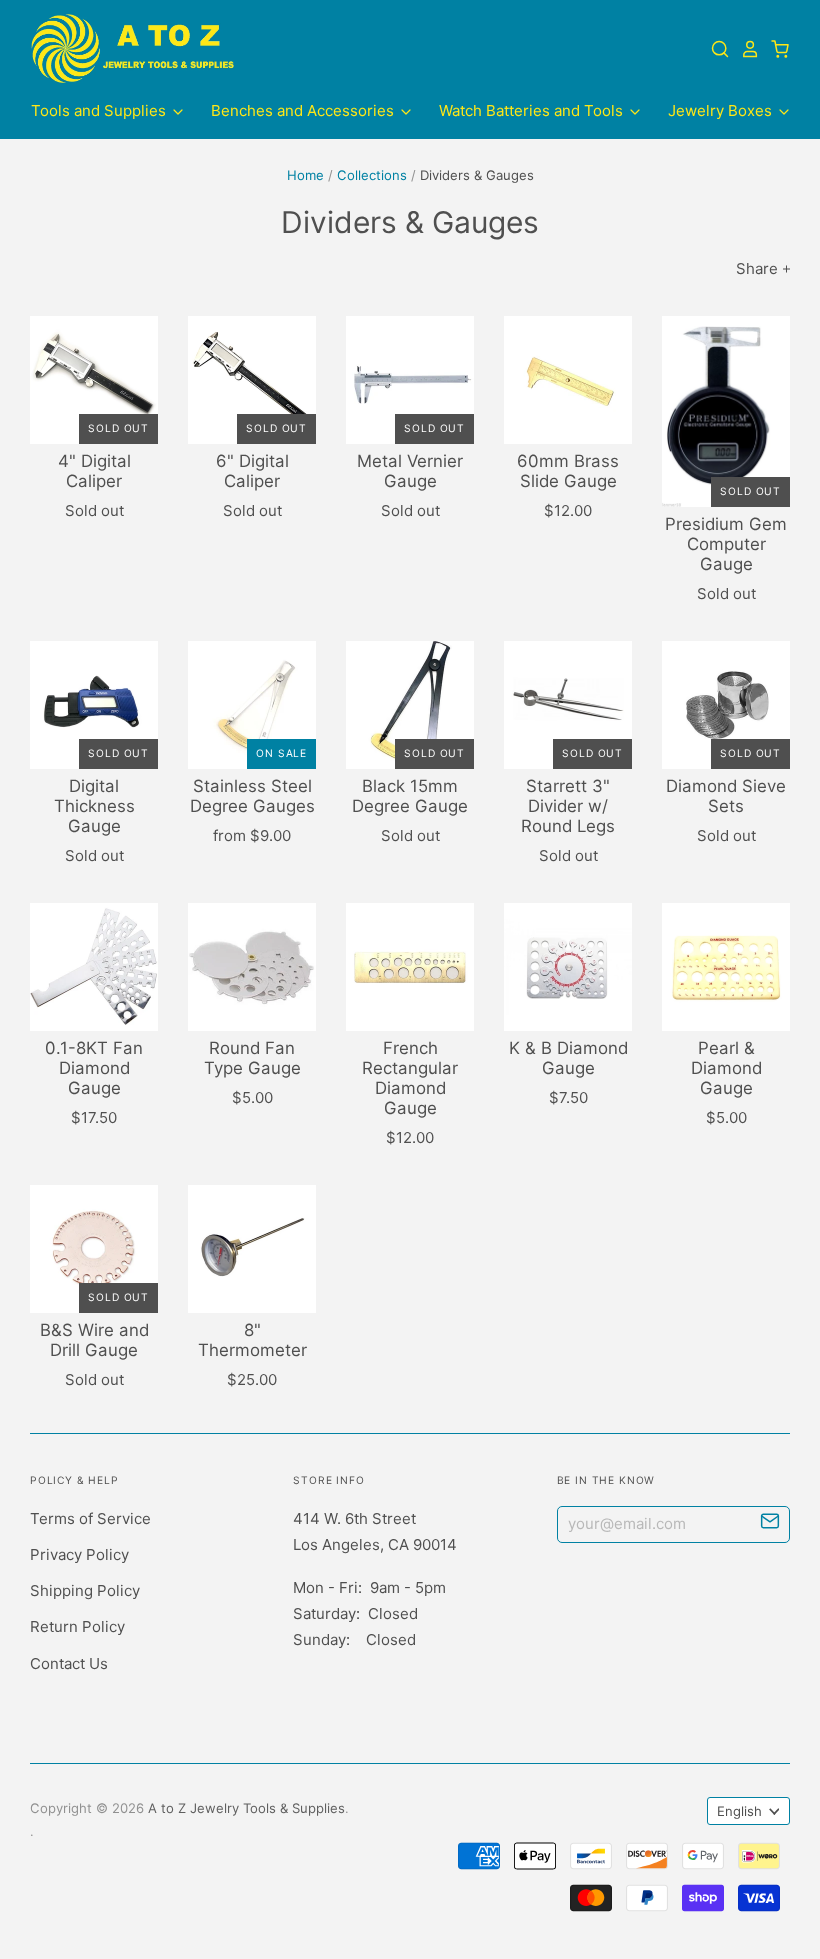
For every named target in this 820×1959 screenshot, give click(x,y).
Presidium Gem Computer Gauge (726, 544)
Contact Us (69, 1663)
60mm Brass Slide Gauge (568, 471)
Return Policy (77, 1626)
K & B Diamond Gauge (568, 1058)
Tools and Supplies (100, 110)
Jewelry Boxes (722, 110)
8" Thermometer (252, 1340)
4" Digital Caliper (94, 471)
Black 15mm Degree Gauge (410, 796)
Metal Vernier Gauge (410, 471)
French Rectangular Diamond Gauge (410, 1078)
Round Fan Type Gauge (252, 1058)
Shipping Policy (85, 1590)
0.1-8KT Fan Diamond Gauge (94, 1068)
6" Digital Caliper (252, 471)
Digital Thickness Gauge (94, 806)
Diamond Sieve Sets (726, 796)
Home (305, 175)
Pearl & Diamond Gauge (726, 1068)
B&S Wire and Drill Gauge (94, 1340)
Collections (372, 175)
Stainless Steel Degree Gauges (252, 796)
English (739, 1811)
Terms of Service (90, 1518)
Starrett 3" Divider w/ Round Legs (568, 806)
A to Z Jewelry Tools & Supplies (246, 1808)
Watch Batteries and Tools (533, 110)
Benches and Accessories (304, 110)
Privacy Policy (79, 1554)
